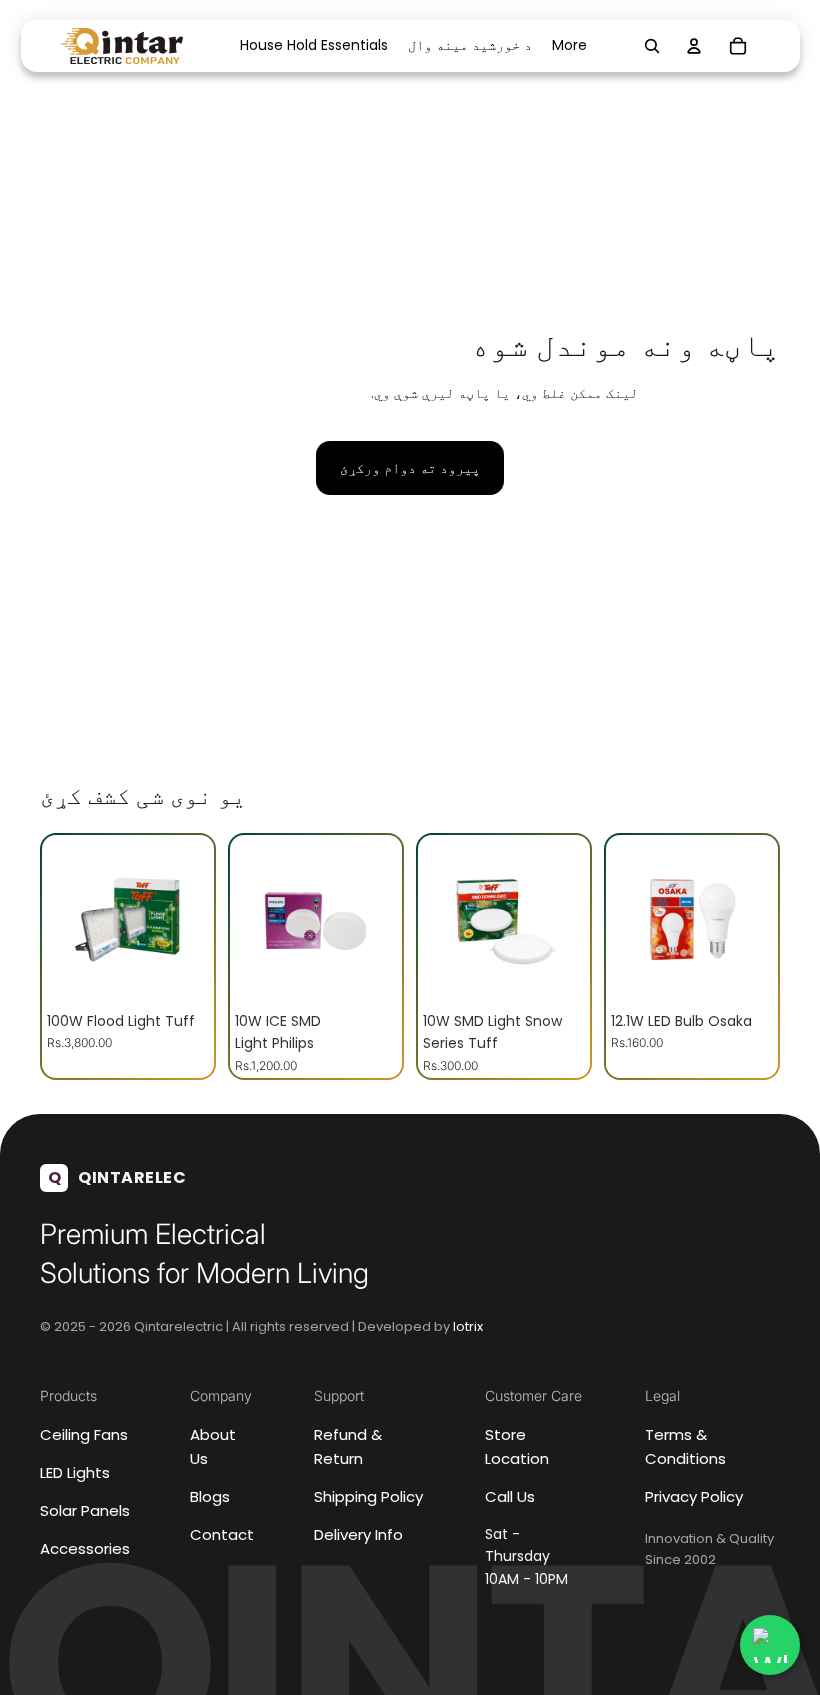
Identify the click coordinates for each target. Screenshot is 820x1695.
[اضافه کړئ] (178, 971)
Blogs (210, 1496)
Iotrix (468, 1325)
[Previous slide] (69, 921)
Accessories (85, 1548)
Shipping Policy (368, 1496)
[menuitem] (569, 46)
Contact (222, 1534)
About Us (213, 1446)
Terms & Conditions (685, 1446)
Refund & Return (348, 1446)
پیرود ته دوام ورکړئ (410, 468)
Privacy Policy (694, 1496)
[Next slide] (187, 921)
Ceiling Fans (84, 1434)
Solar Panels (85, 1510)
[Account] (694, 46)
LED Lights (75, 1472)
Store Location (517, 1446)
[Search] (652, 46)
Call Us (510, 1496)
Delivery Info (358, 1534)
